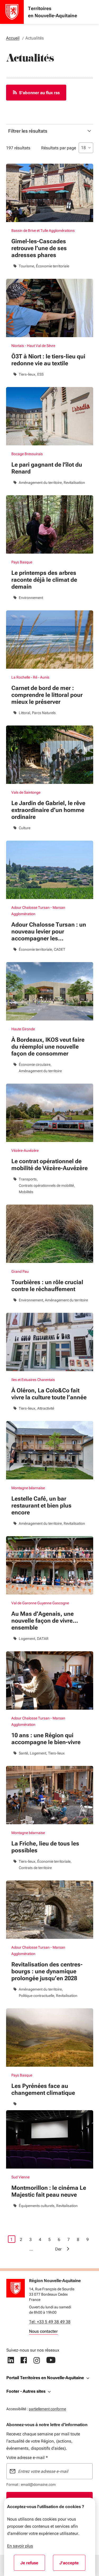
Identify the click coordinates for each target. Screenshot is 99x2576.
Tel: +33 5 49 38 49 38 (50, 2322)
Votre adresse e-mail (27, 2458)
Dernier (59, 2249)
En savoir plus (20, 2546)
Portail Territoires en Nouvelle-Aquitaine (45, 2378)
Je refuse (33, 2565)
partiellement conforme (47, 2409)
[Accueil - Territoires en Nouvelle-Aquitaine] (12, 12)
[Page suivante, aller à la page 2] (68, 2249)
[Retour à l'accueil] (16, 2288)
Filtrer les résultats (28, 131)
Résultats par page (59, 148)
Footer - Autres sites (26, 2391)
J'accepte (72, 2565)
